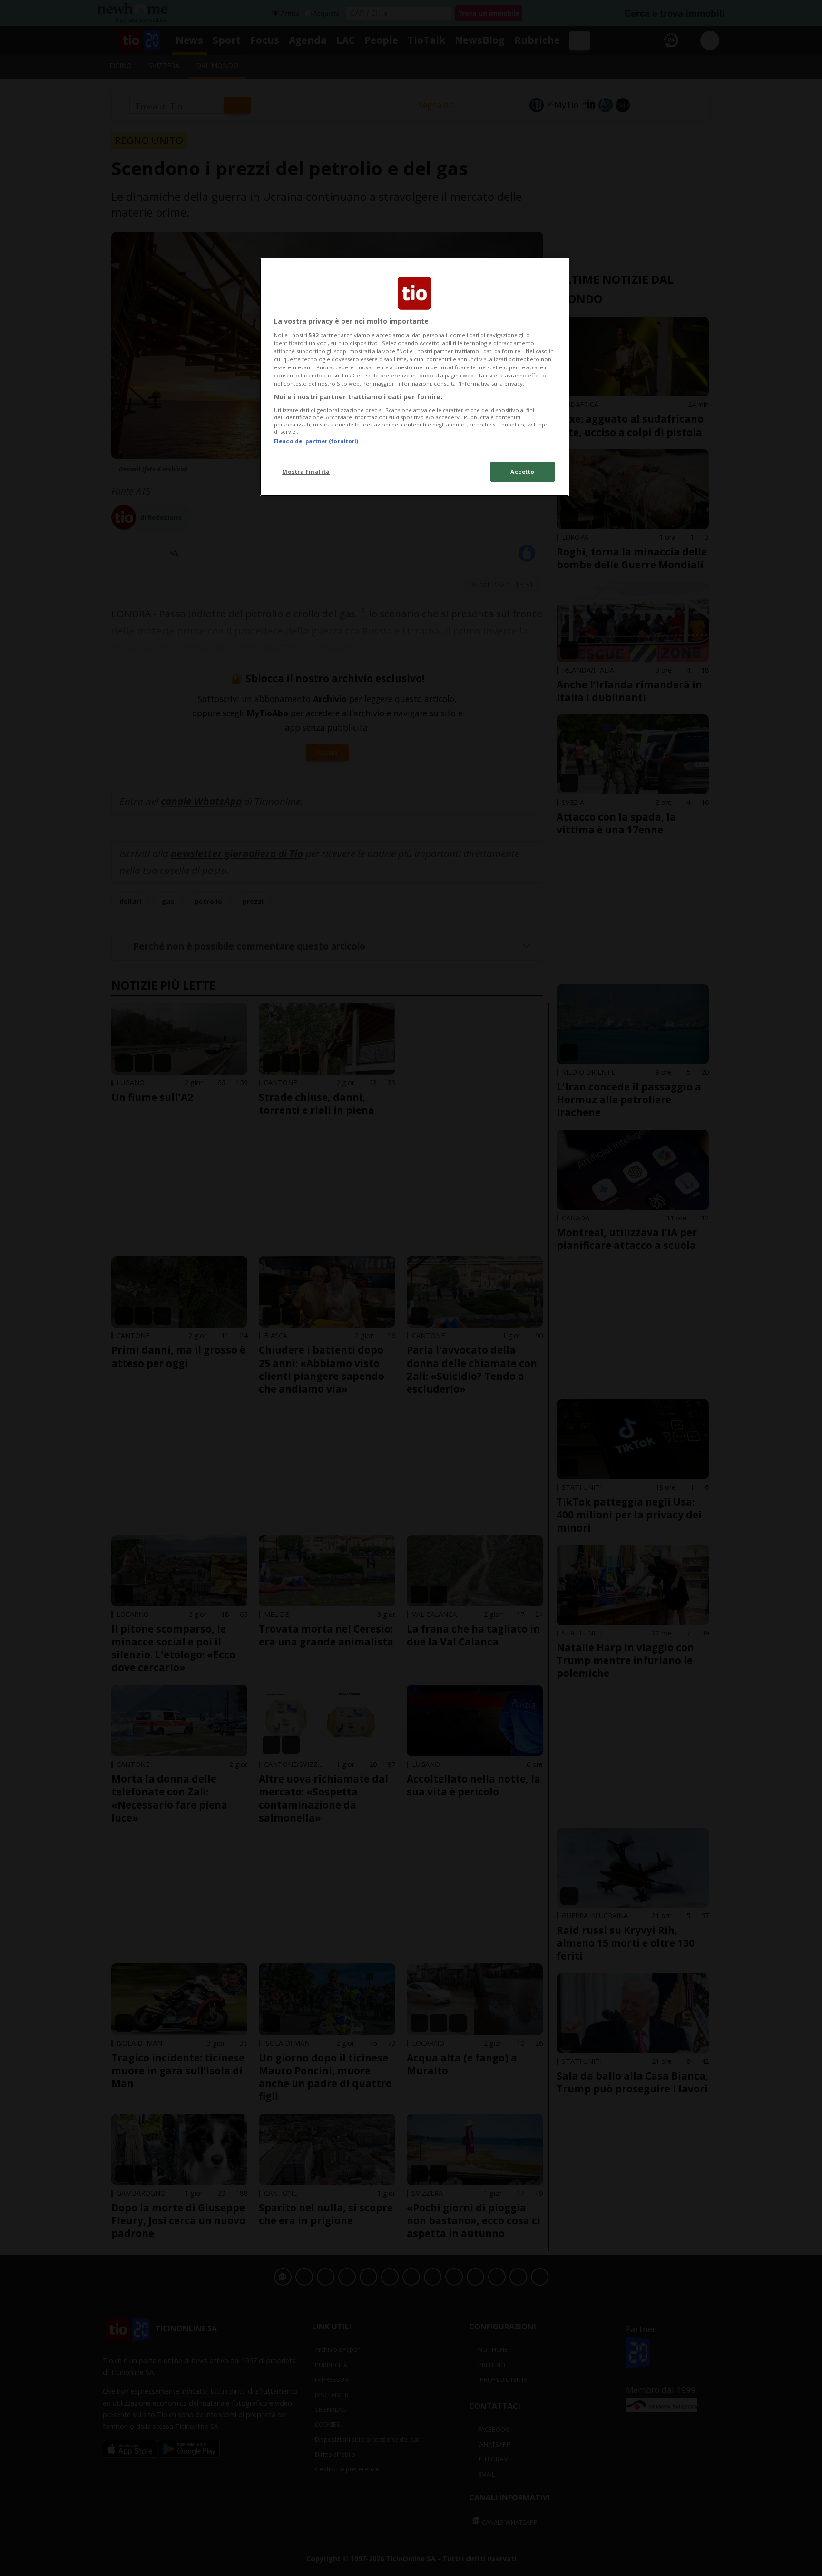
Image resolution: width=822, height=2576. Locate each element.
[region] (414, 377)
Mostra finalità (306, 471)
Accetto (523, 471)
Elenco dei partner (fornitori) (316, 441)
